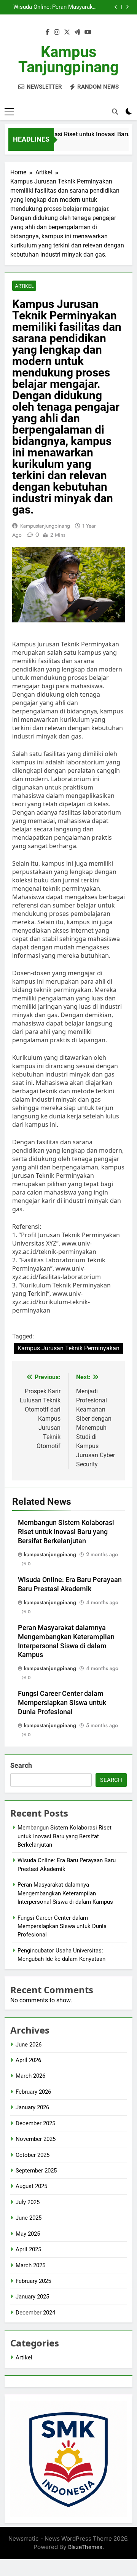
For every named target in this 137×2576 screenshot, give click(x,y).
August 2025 (31, 2186)
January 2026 (32, 2107)
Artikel (24, 286)
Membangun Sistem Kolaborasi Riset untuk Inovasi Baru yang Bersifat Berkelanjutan (66, 1532)
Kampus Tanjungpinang (68, 60)
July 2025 (28, 2202)
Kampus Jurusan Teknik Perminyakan (68, 1348)
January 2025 (32, 2297)
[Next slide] (127, 7)
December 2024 (35, 2313)
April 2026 (28, 2060)
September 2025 (36, 2171)
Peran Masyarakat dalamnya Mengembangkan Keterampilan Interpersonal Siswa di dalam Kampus (75, 7)
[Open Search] (115, 112)
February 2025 (33, 2281)
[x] (67, 32)
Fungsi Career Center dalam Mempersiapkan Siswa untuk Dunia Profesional (62, 1703)
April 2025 (28, 2249)
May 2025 (28, 2234)
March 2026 (30, 2076)
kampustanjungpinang (45, 526)
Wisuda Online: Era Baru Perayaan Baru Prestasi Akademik (28, 7)
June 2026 (29, 2045)
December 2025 (35, 2123)
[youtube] (88, 32)
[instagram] (57, 32)
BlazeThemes (85, 2547)
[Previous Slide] (116, 7)
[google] (77, 32)
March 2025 (30, 2265)
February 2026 (33, 2092)
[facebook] (48, 32)
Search (21, 1765)
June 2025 (29, 2218)
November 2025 (36, 2139)
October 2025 (33, 2155)
